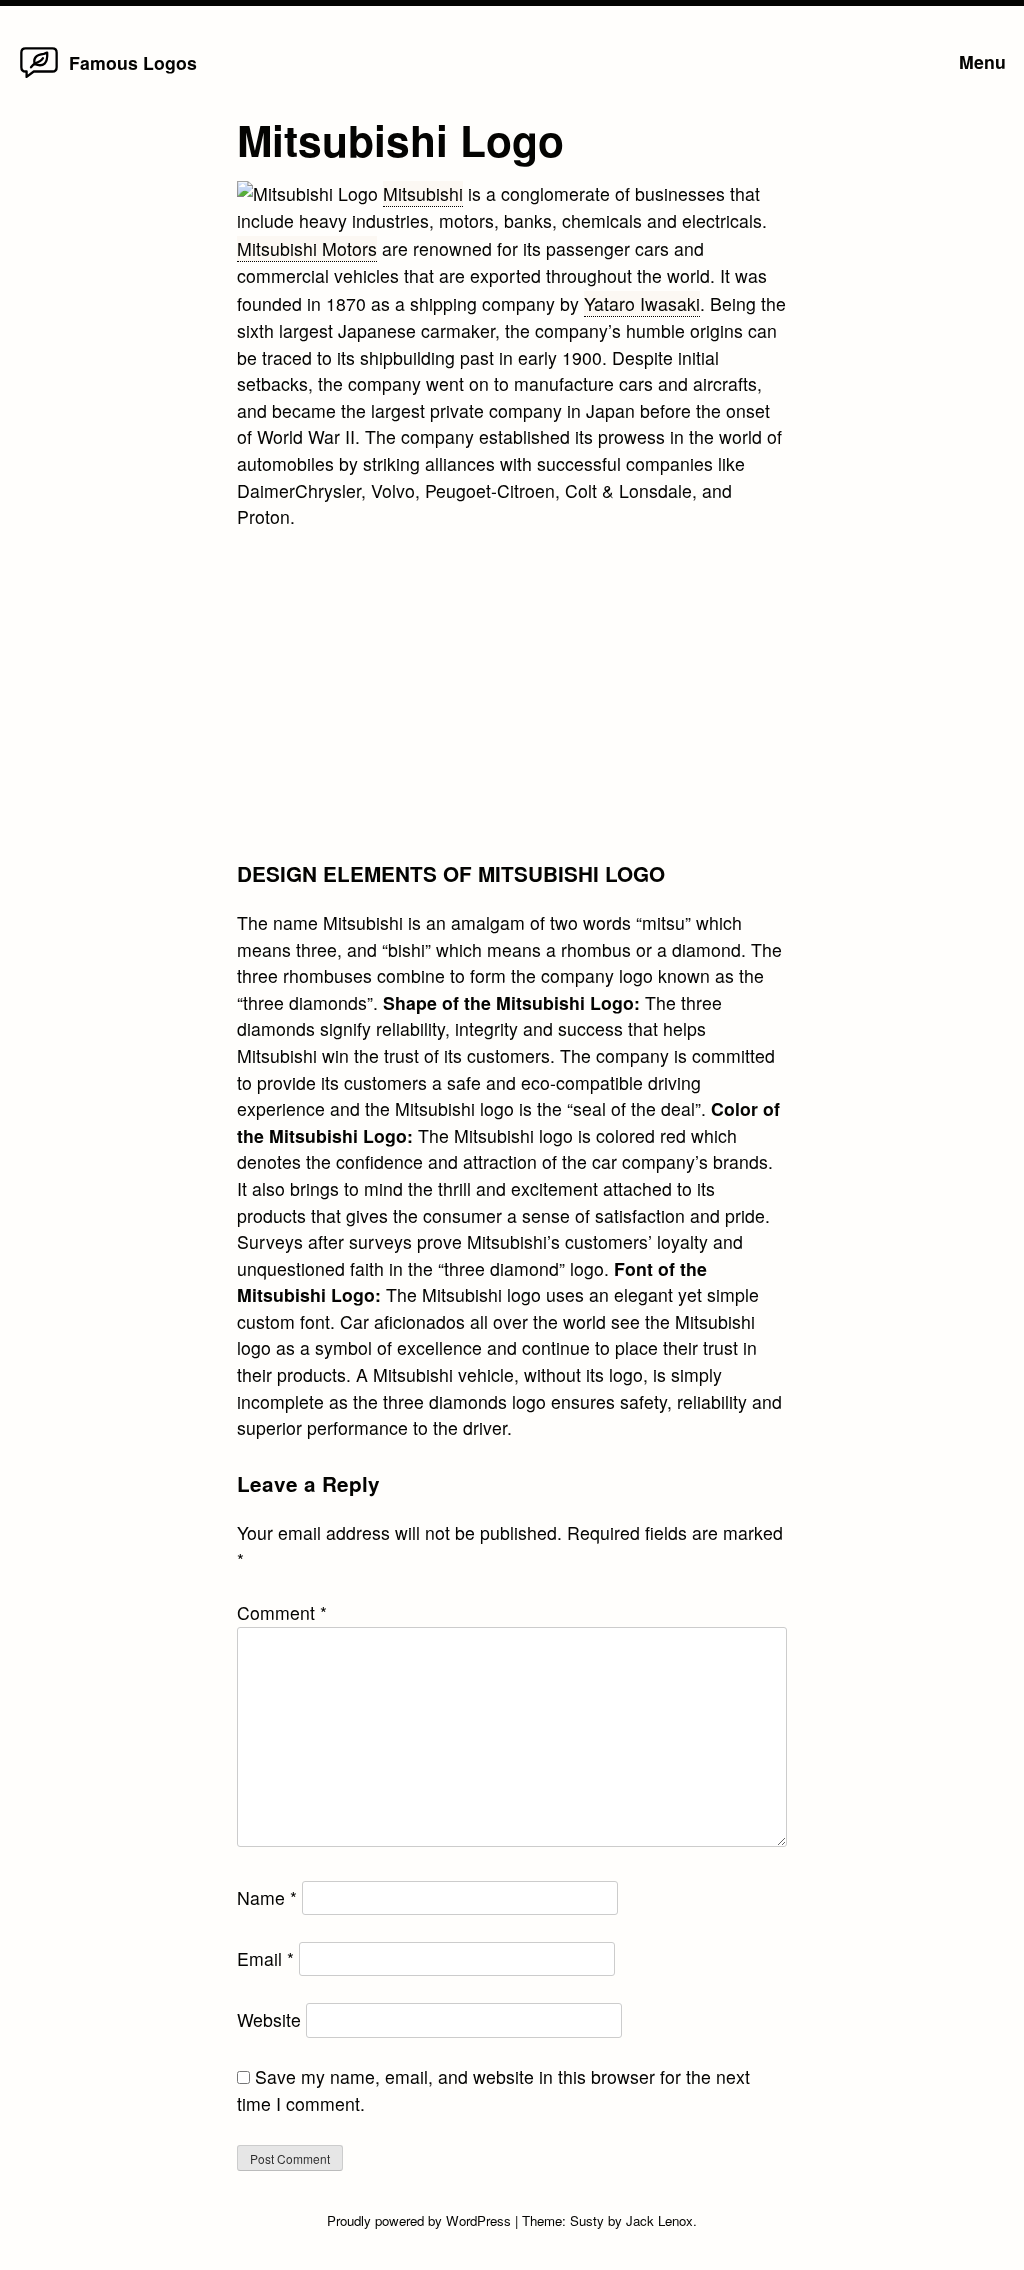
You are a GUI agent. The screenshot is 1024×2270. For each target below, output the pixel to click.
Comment (282, 1612)
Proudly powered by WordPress (421, 2220)
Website (269, 2019)
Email (265, 1958)
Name (267, 1897)
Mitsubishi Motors (307, 248)
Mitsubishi (423, 193)
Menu (982, 61)
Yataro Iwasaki (642, 303)
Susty (587, 2220)
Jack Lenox (659, 2220)
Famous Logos (133, 62)
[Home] (39, 76)
